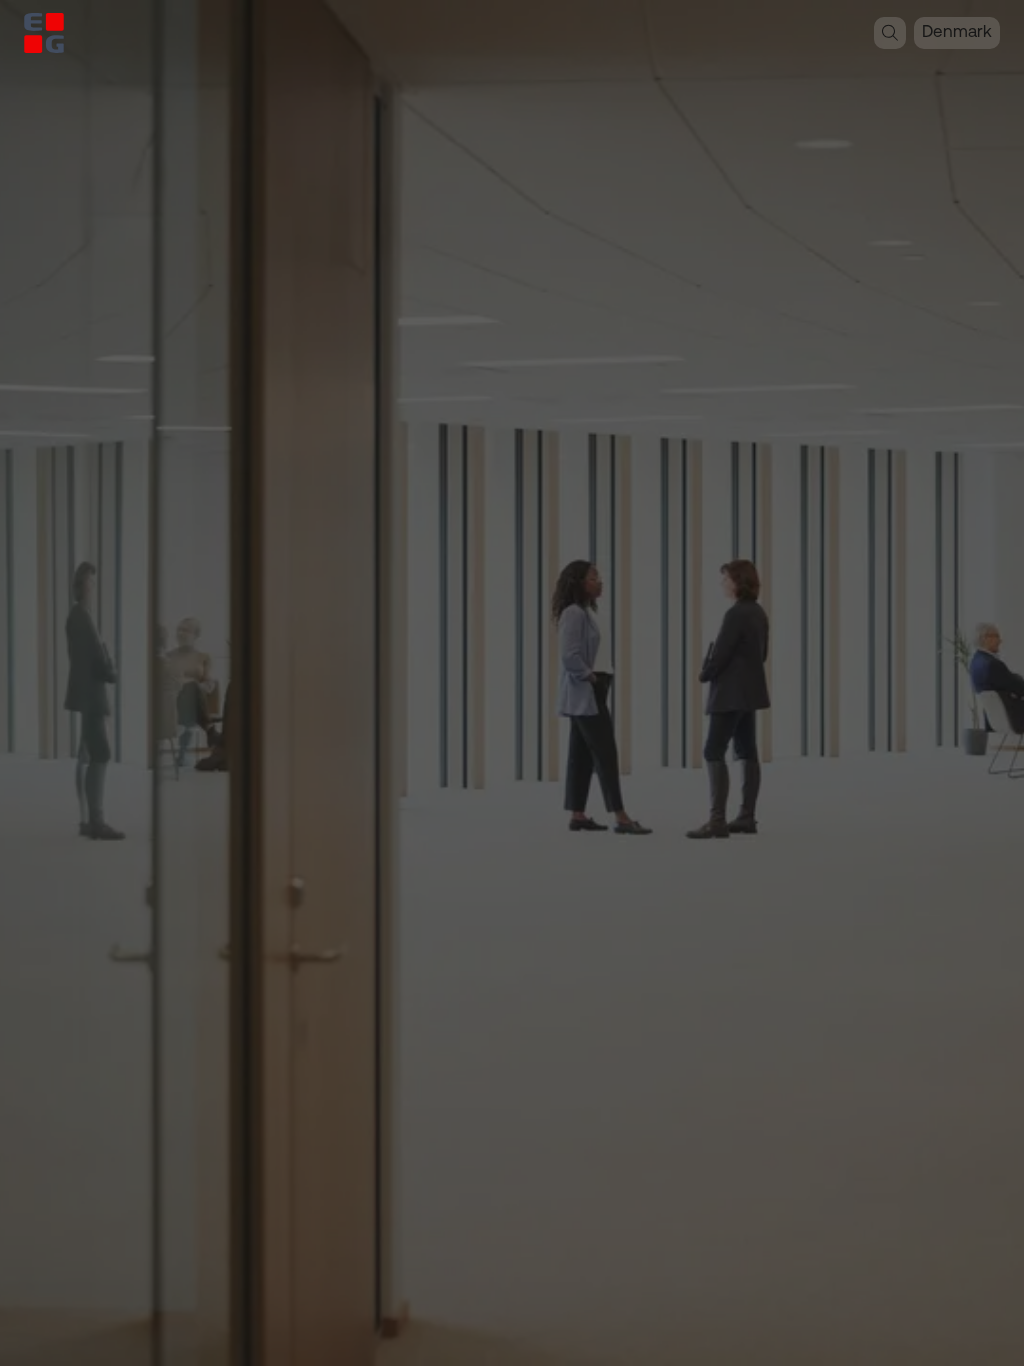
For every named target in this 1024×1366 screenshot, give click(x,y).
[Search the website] (890, 33)
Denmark (957, 32)
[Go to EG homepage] (44, 33)
